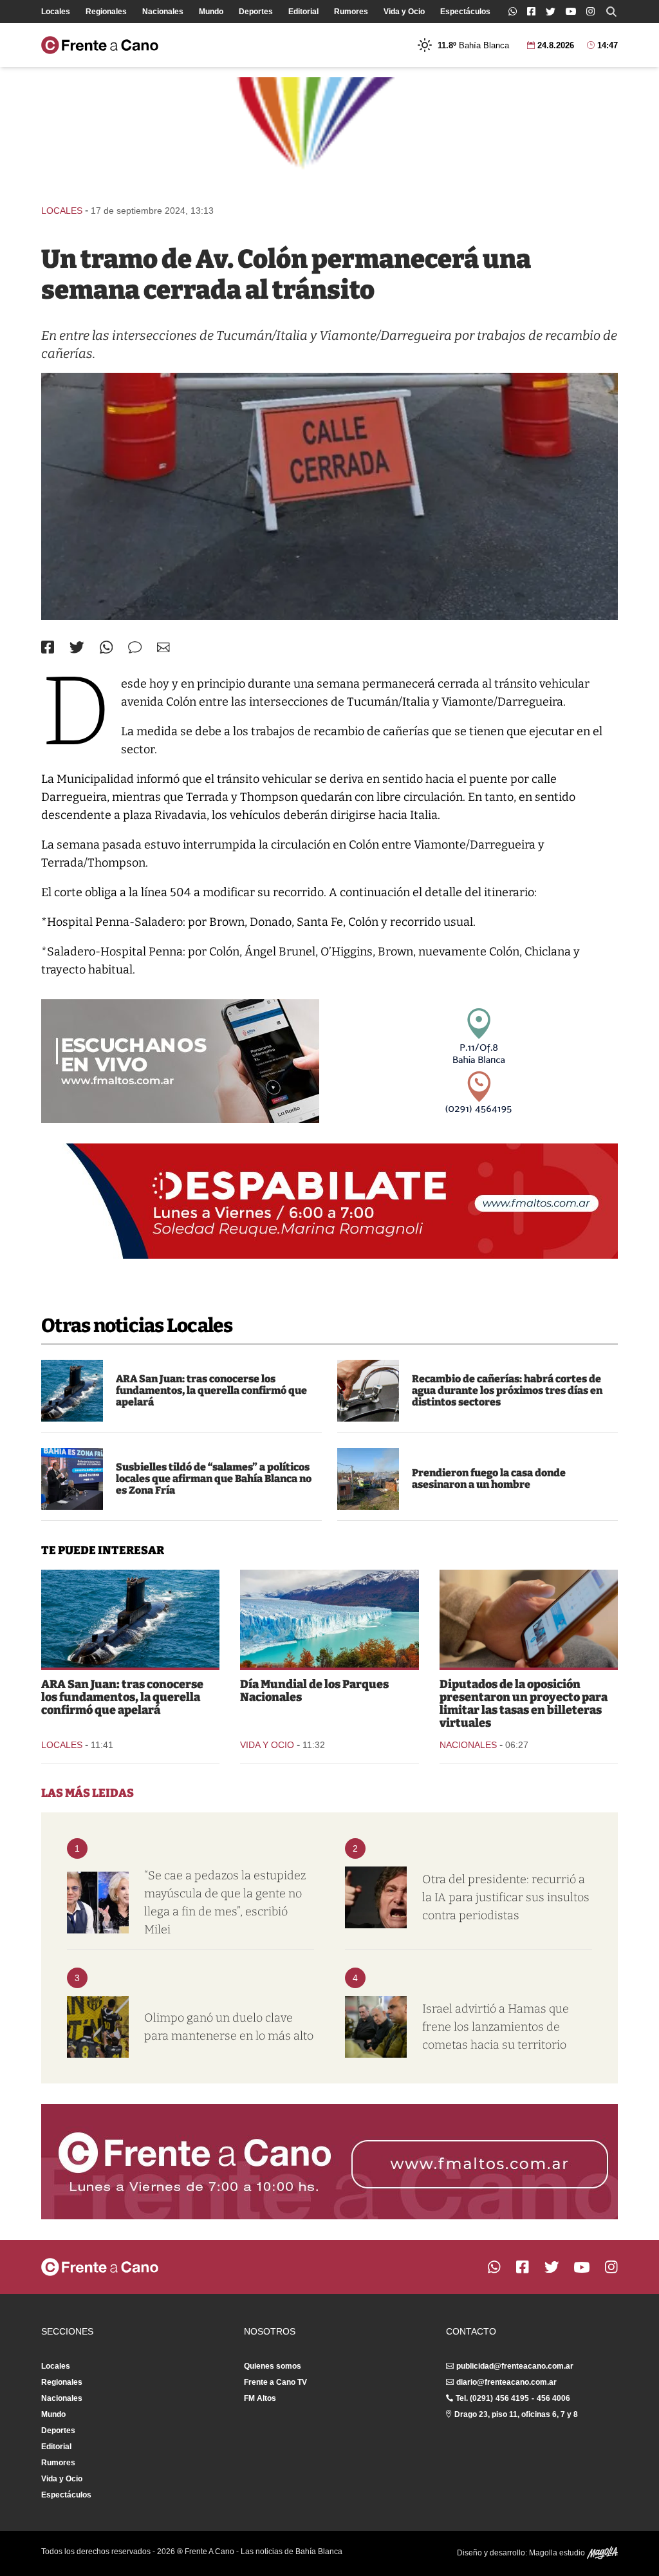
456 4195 (512, 2398)
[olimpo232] (98, 2027)
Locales (56, 12)
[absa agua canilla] (368, 1391)
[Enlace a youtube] (571, 11)
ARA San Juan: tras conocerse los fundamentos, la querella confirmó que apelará (211, 1390)
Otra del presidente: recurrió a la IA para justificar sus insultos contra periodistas (506, 1897)
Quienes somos (273, 2366)
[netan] (376, 2027)
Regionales (106, 12)
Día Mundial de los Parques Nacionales (314, 1691)
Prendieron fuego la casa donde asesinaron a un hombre (489, 1479)
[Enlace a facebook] (531, 11)
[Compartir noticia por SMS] (135, 647)
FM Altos (260, 2398)
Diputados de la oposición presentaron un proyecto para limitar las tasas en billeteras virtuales (524, 1704)
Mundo (211, 12)
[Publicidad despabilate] (329, 1201)
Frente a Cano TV (275, 2382)
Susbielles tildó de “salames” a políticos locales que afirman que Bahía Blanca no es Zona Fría (214, 1479)
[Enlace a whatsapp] (513, 11)
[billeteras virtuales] (529, 1619)
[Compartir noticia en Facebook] (48, 647)
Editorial (303, 12)
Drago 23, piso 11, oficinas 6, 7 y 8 (516, 2414)
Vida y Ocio (404, 12)
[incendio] (368, 1479)
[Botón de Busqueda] (611, 12)
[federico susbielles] (72, 1479)
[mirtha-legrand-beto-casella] (98, 1903)
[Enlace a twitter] (551, 12)
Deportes (256, 12)
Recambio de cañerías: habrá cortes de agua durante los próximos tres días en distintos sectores (507, 1390)
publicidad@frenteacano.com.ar (515, 2366)
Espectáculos (465, 12)
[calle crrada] (329, 496)
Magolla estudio (558, 2553)
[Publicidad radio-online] (180, 1061)
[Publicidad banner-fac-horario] (329, 2162)
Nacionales (163, 12)
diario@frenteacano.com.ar (506, 2382)
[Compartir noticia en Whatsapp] (107, 647)
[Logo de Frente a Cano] (100, 45)
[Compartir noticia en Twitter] (77, 647)
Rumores (351, 12)
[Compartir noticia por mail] (163, 647)
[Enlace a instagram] (590, 11)
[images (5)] (329, 1619)
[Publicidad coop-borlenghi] (329, 135)
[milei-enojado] (376, 1897)
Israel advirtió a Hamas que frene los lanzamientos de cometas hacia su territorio (496, 2027)
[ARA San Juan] (72, 1391)
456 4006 (553, 2398)
